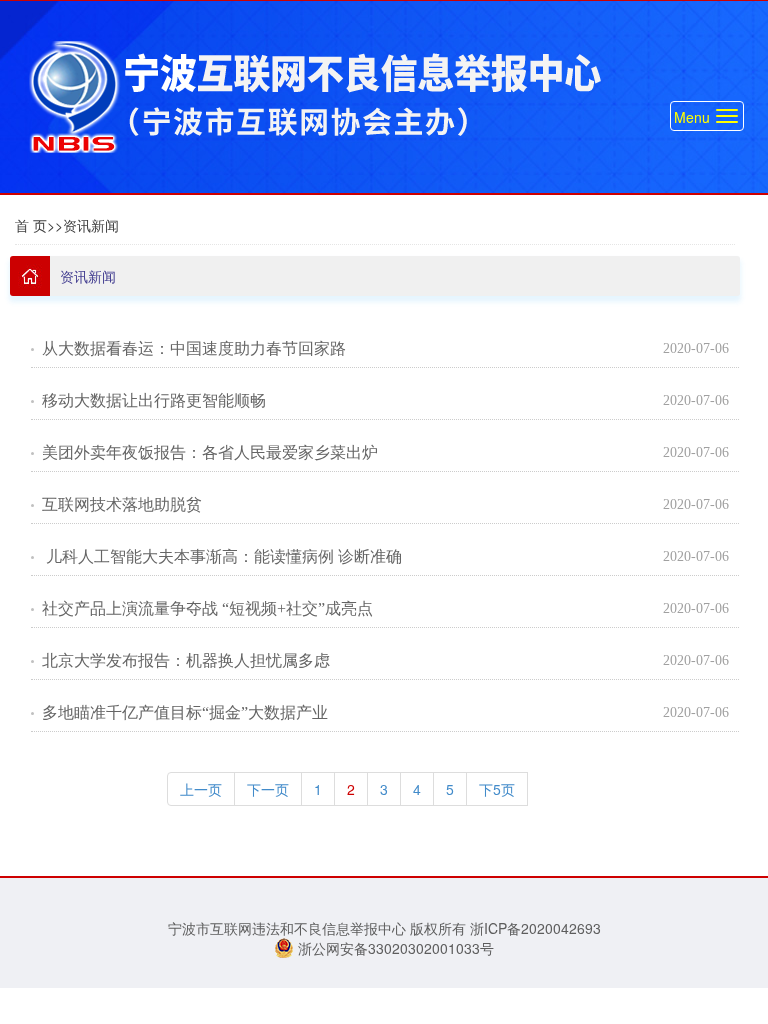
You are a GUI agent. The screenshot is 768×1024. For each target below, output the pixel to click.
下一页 (268, 789)
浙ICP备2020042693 (535, 928)
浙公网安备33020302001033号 (394, 948)
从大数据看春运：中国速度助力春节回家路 (194, 348)
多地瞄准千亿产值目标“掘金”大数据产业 (185, 712)
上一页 (201, 789)
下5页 (497, 789)
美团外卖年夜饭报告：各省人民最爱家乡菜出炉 (210, 452)
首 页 (31, 225)
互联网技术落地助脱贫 (122, 504)
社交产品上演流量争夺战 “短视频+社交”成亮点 (207, 608)
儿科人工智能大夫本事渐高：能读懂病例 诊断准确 (222, 556)
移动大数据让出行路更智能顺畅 (154, 400)
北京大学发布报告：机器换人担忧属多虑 (186, 660)
